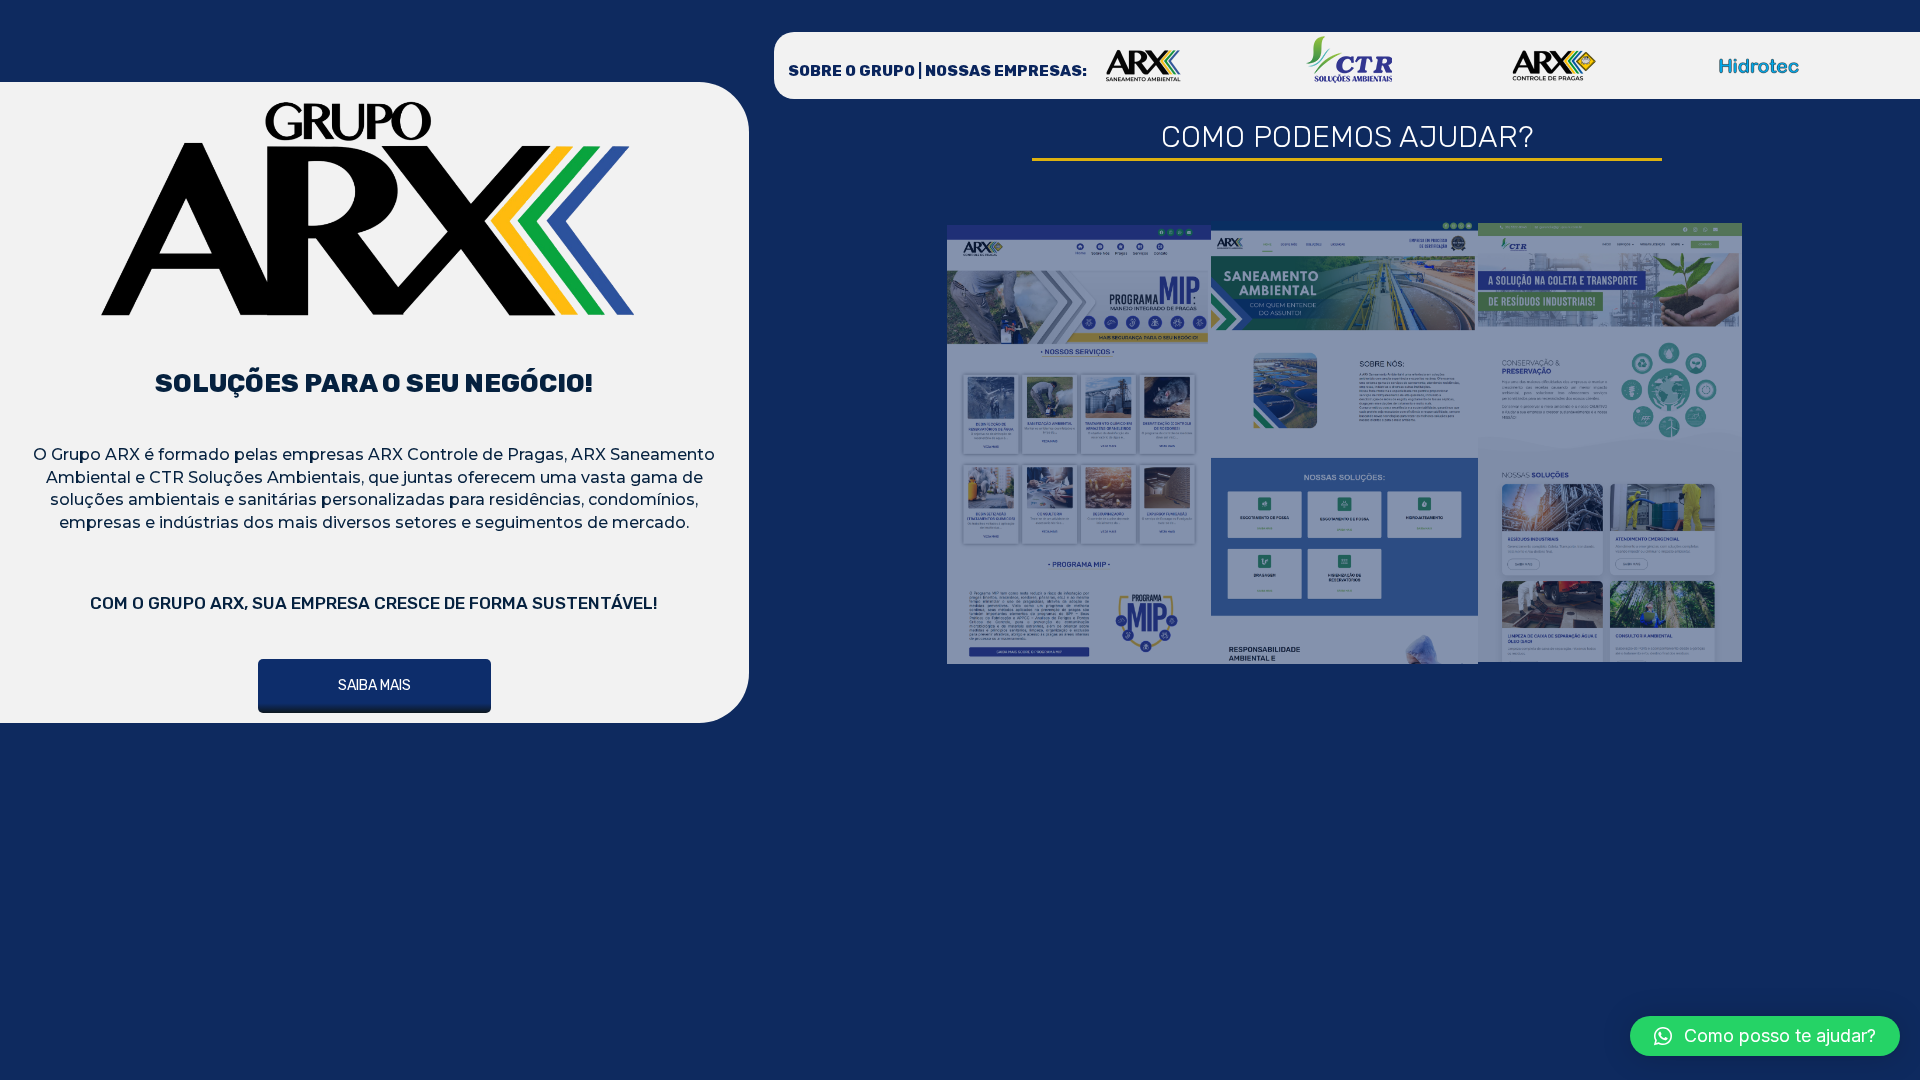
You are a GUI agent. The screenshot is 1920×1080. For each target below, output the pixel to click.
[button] (1765, 1036)
